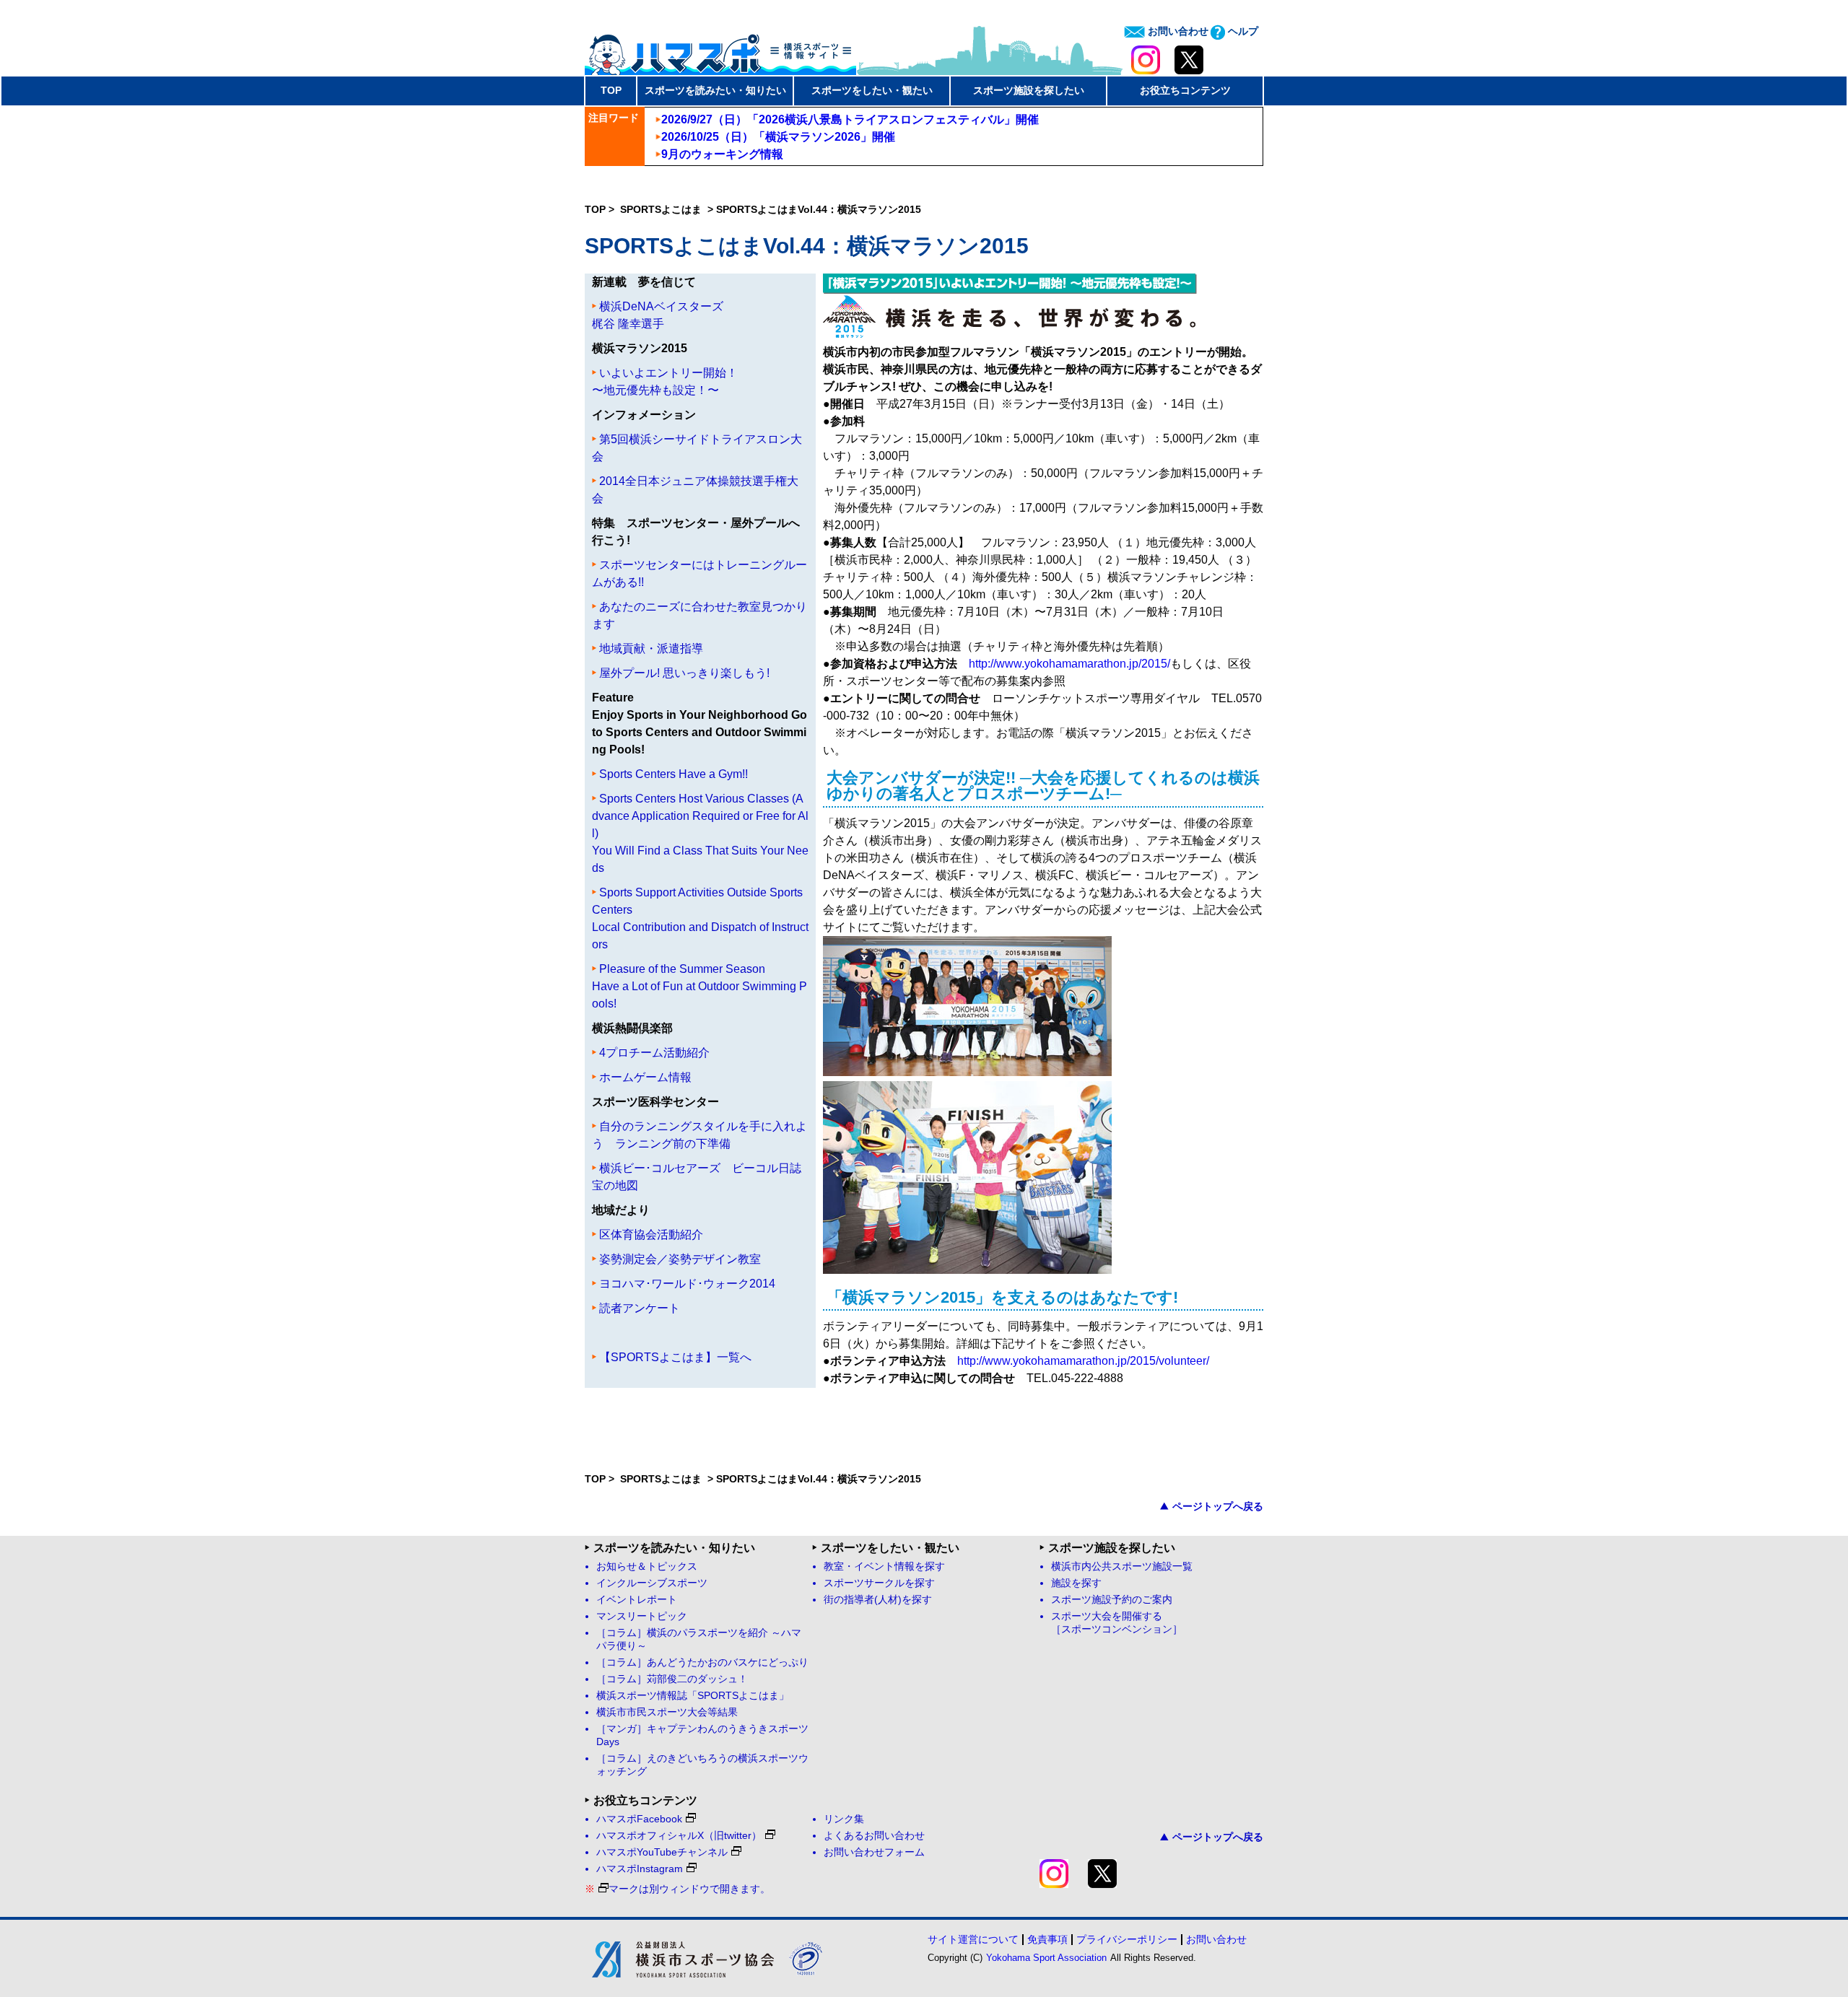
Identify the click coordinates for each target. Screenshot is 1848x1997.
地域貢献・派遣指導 (651, 648)
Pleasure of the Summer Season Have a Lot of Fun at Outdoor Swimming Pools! (699, 986)
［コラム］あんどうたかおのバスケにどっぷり (702, 1662)
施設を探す (1076, 1583)
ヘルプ (1242, 31)
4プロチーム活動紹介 (654, 1053)
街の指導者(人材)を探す (878, 1600)
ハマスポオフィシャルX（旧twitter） (679, 1836)
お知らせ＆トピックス (647, 1566)
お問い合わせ (1177, 31)
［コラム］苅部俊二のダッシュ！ (672, 1679)
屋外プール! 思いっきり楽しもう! (684, 673)
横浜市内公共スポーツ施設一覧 (1122, 1566)
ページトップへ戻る (1218, 1506)
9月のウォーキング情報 (722, 154)
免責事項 (1047, 1939)
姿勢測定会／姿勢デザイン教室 (680, 1259)
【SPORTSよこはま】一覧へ (675, 1357)
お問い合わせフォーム (874, 1852)
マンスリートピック (642, 1616)
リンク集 (844, 1819)
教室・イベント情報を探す (884, 1566)
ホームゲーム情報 (645, 1077)
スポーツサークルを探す (879, 1583)
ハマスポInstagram (640, 1869)
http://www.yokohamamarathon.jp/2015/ (1069, 664)
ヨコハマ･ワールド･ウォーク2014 (687, 1284)
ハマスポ (720, 50)
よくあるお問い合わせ (874, 1836)
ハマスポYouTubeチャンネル (662, 1852)
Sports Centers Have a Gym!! (674, 774)
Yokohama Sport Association (1046, 1958)
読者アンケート (640, 1308)
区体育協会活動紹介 (651, 1235)
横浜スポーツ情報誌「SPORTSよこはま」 (693, 1696)
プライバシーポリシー (1127, 1939)
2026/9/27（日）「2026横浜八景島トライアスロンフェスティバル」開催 (850, 119)
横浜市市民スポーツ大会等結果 (667, 1712)
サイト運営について (973, 1939)
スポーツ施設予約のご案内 (1112, 1600)
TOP (611, 90)
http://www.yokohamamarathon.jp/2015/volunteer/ (1083, 1361)
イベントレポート (637, 1600)
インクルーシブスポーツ (652, 1583)
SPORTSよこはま (662, 209)
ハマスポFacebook (639, 1819)
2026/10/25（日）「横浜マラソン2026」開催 (778, 137)
